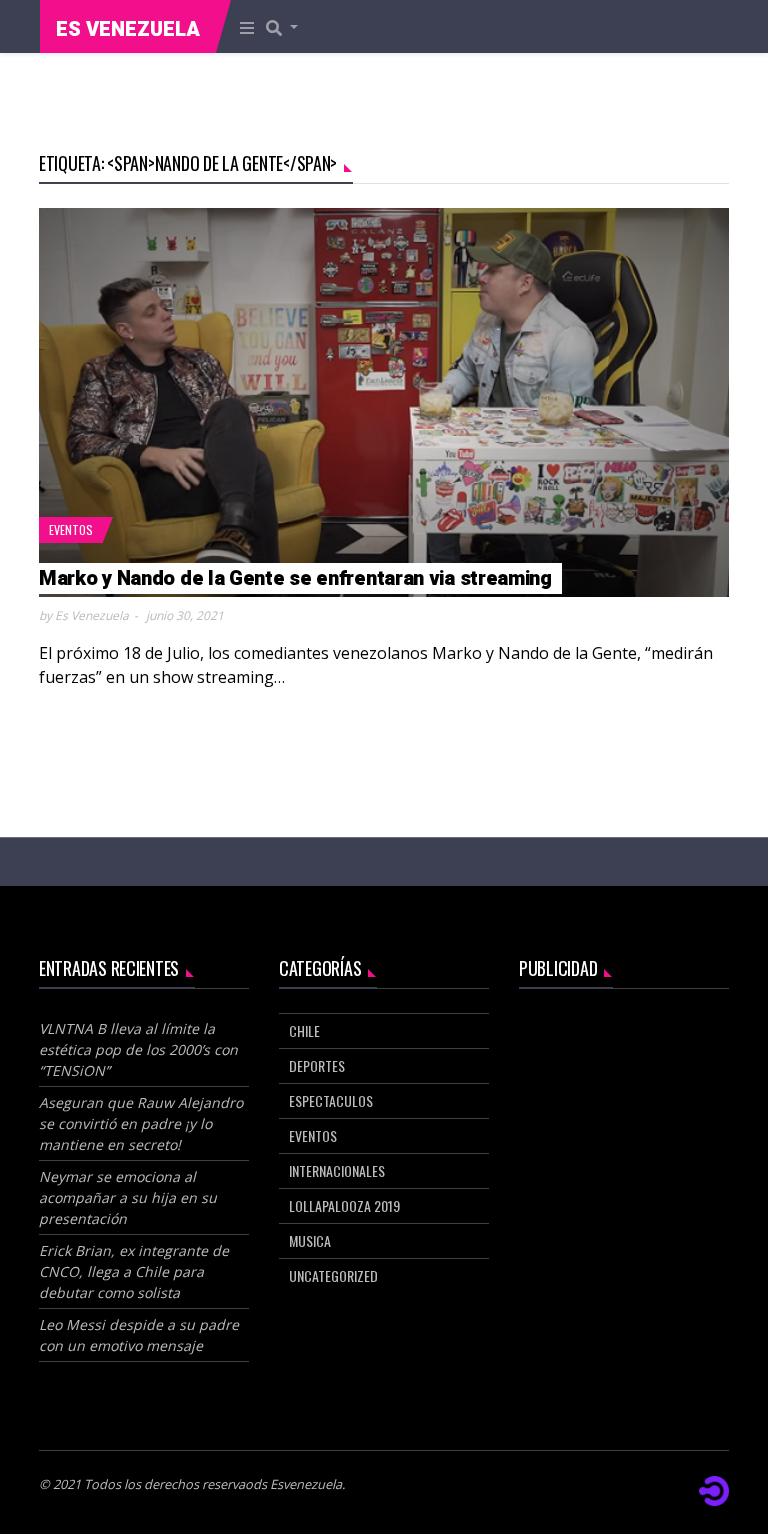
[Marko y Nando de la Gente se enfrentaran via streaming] (384, 403)
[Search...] (288, 27)
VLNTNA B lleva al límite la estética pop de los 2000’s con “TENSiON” (138, 1049)
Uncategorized (333, 1275)
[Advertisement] (624, 1113)
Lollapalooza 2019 (344, 1205)
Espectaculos (331, 1100)
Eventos (71, 529)
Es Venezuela (128, 29)
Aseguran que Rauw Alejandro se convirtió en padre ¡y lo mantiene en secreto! (141, 1123)
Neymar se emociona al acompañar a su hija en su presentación (128, 1197)
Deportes (317, 1065)
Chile (304, 1030)
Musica (310, 1240)
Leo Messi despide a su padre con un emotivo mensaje (139, 1335)
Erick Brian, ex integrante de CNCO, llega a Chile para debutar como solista (134, 1271)
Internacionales (337, 1170)
